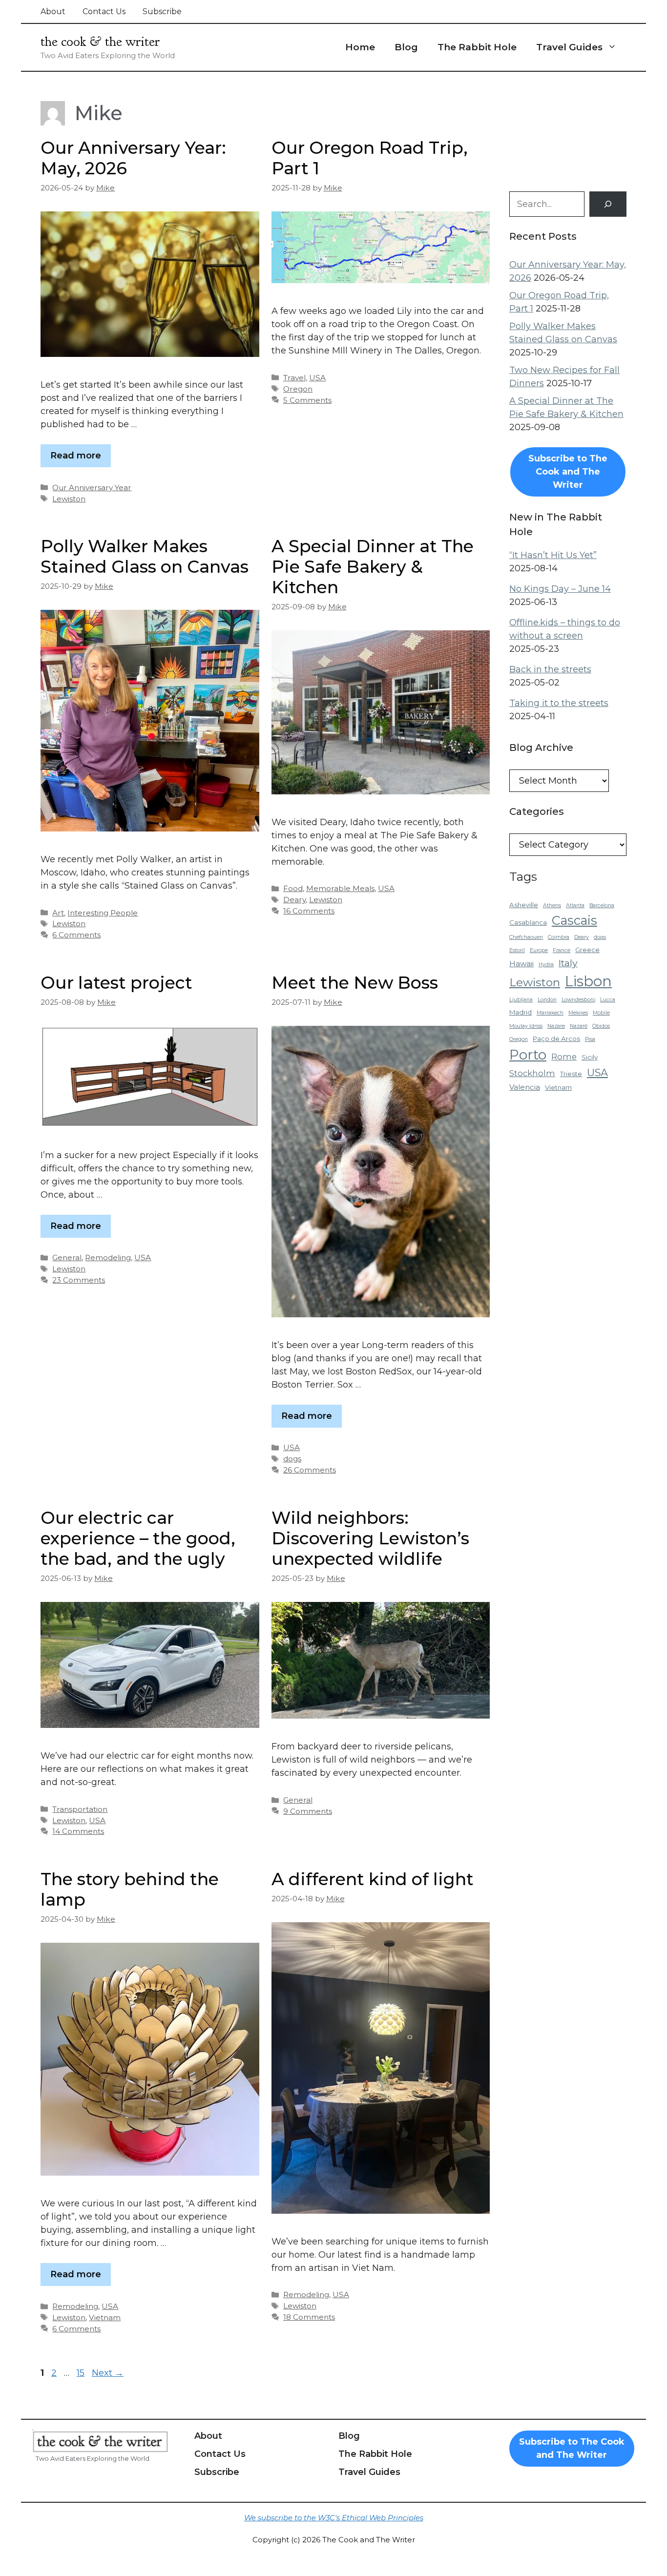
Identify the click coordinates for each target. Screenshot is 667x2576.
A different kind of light (373, 1879)
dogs (292, 1459)
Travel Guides (569, 47)
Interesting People (103, 913)
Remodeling (108, 1257)
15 (82, 2373)
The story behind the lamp (130, 1889)
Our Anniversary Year (92, 488)
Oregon (298, 389)
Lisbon (588, 981)
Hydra (546, 965)
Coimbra (559, 937)
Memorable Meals (340, 888)
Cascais (574, 920)
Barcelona (602, 905)
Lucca (608, 1000)
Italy (568, 963)
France (562, 950)
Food (293, 888)
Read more (76, 456)
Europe (539, 950)
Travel (294, 378)
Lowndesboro (578, 1000)
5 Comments (307, 400)
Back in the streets (550, 669)
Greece (587, 950)
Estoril (517, 950)
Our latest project (116, 983)
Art (58, 913)
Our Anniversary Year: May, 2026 (133, 158)
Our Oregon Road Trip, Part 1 (370, 158)
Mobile (601, 1013)
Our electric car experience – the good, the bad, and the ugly (138, 1538)
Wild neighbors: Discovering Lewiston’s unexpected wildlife (370, 1538)
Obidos (601, 1026)
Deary (294, 900)
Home (360, 47)
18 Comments (309, 2317)
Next (108, 2373)
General (67, 1257)
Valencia (525, 1087)
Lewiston (69, 499)
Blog (406, 47)
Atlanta (575, 905)
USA (317, 378)
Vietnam (105, 2317)
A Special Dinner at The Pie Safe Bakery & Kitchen (373, 567)
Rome (564, 1057)
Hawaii (521, 964)
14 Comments (78, 1831)
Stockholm (532, 1073)
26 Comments (310, 1470)
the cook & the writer (100, 42)
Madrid (521, 1012)
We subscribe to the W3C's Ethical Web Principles (334, 2518)
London (547, 1000)
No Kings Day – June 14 (560, 589)
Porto (528, 1055)
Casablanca (528, 922)
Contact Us (104, 11)
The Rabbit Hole (477, 47)
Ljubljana (521, 1000)
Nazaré (579, 1026)
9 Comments (308, 1811)
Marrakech (550, 1013)
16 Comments (309, 911)
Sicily (590, 1057)
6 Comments (76, 935)
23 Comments (79, 1280)
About (53, 11)
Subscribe (162, 11)
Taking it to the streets (559, 703)
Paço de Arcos (556, 1039)
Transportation (80, 1809)
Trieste (571, 1074)
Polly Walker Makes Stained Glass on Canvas (145, 556)
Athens (552, 905)
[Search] (608, 204)
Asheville (524, 905)
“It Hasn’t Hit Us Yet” (553, 555)
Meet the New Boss (355, 983)
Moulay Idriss (526, 1026)
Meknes (578, 1013)
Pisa (590, 1039)
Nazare (556, 1026)
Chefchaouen (526, 937)
